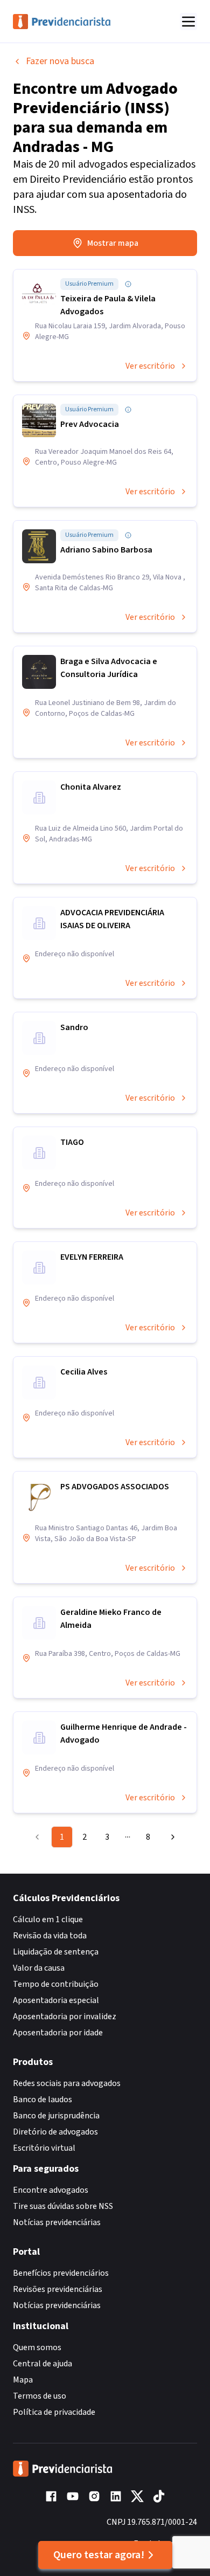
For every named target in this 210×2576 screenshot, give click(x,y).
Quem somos (37, 2347)
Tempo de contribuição (56, 1984)
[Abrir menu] (188, 22)
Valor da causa (39, 1968)
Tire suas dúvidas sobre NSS (63, 2206)
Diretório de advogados (55, 2132)
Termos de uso (40, 2396)
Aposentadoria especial (56, 2000)
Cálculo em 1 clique (48, 1919)
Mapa (23, 2380)
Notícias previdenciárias (57, 2222)
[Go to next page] (170, 1837)
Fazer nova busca (60, 61)
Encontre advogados (51, 2190)
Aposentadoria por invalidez (65, 2016)
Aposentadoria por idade (58, 2033)
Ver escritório (150, 366)
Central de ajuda (43, 2364)
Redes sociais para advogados (67, 2083)
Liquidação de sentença (56, 1952)
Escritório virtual (44, 2148)
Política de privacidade (54, 2412)
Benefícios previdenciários (61, 2273)
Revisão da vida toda (50, 1936)
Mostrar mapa (113, 243)
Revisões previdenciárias (58, 2289)
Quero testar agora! (99, 2555)
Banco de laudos (43, 2100)
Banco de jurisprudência (56, 2116)
